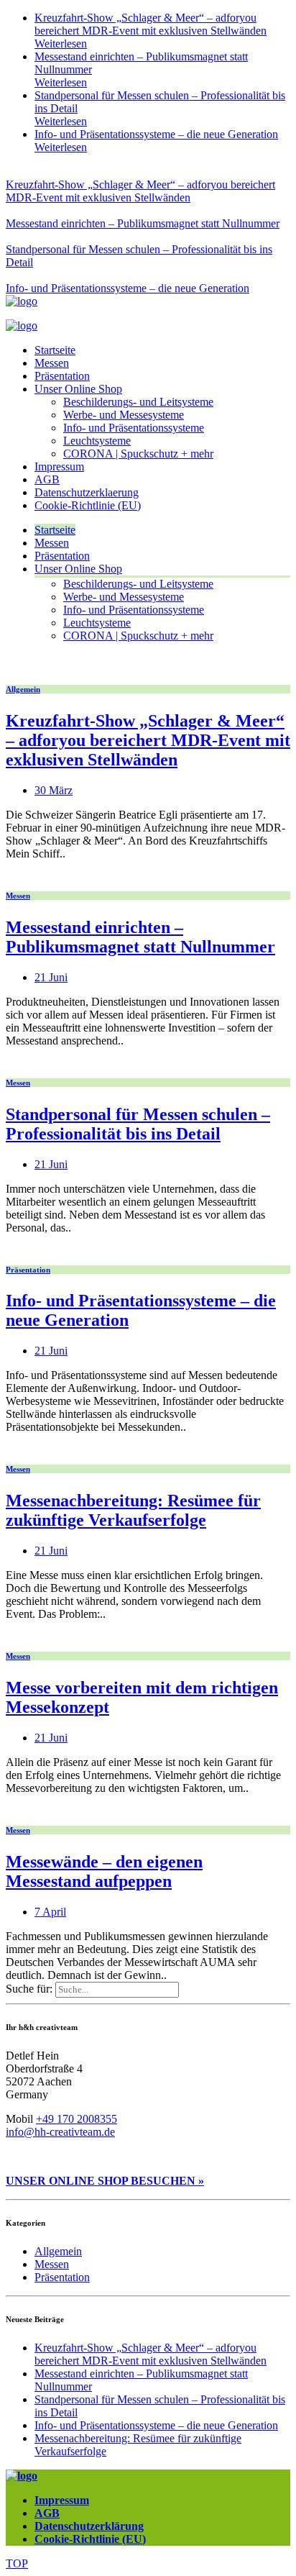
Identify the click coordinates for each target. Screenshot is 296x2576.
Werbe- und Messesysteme (124, 415)
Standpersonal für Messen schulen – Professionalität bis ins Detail (138, 1124)
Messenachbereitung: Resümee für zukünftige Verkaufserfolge (133, 1510)
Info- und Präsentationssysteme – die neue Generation (156, 134)
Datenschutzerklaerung (87, 492)
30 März (54, 790)
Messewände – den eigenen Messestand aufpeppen (104, 1871)
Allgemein (23, 689)
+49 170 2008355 (77, 2119)
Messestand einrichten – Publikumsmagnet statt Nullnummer (143, 223)
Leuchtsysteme (97, 441)
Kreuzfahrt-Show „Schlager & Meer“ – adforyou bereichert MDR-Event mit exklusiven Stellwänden (151, 24)
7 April (50, 1912)
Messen (52, 363)
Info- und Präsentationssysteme (134, 428)
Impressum (59, 466)
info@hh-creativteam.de (60, 2132)
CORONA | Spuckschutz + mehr (138, 454)
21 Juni (51, 977)
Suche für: (29, 1989)
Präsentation (62, 376)
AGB (47, 479)
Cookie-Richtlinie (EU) (88, 505)
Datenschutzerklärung (89, 2526)
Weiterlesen (61, 44)
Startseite (55, 350)
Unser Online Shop (78, 389)
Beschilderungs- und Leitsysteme (138, 402)
